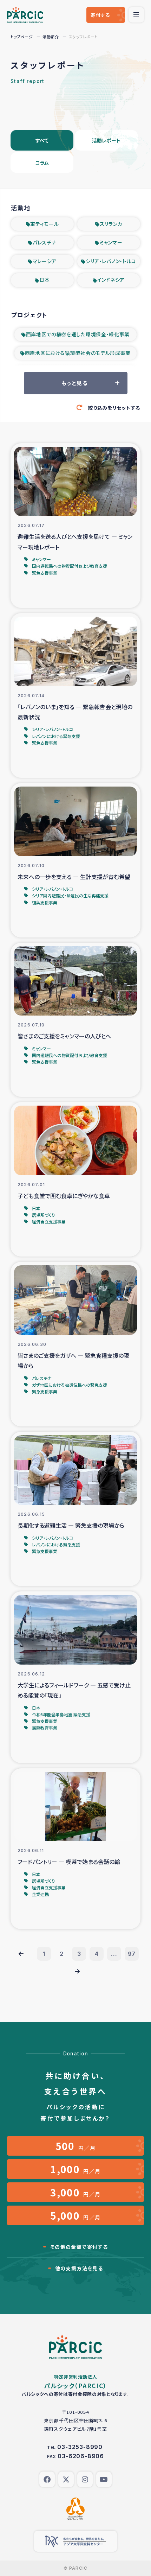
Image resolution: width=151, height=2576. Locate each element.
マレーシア (45, 261)
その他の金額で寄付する (79, 2247)
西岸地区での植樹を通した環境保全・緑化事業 (78, 334)
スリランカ (111, 224)
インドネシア (111, 280)
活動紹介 (51, 37)
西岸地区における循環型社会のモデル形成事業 (78, 353)
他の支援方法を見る (79, 2268)
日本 (44, 280)
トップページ (22, 37)
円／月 (76, 2146)
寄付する (100, 15)
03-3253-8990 (80, 2447)
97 (132, 1954)
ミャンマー (111, 242)
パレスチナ (45, 242)
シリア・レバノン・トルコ (111, 261)
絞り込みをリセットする (114, 408)
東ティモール (44, 224)
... (114, 1954)
